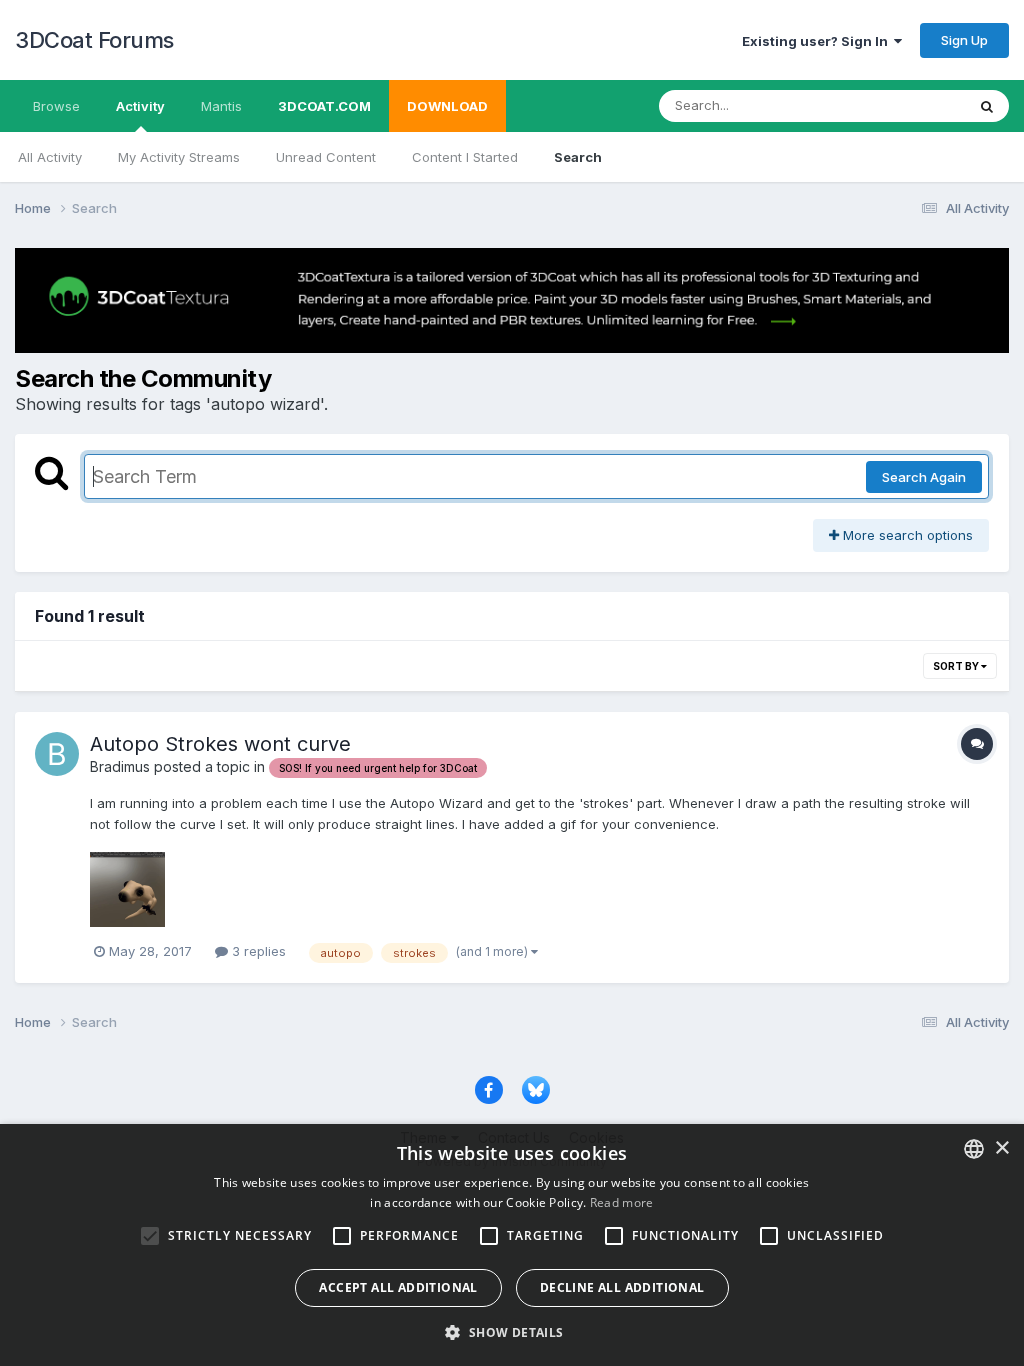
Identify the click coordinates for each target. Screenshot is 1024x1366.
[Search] (987, 106)
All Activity (50, 157)
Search (578, 157)
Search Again (924, 477)
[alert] (512, 1245)
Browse (56, 106)
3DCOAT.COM (324, 106)
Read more (622, 1202)
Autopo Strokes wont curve (220, 744)
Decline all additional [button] (622, 1287)
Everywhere (903, 105)
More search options (906, 535)
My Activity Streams (179, 157)
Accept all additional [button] (398, 1287)
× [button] (1001, 1148)
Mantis (221, 106)
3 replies (257, 951)
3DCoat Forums (94, 40)
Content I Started (465, 157)
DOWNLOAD (447, 106)
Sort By (957, 666)
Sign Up (964, 40)
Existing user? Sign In (818, 41)
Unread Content (326, 157)
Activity (140, 106)
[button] (511, 1332)
